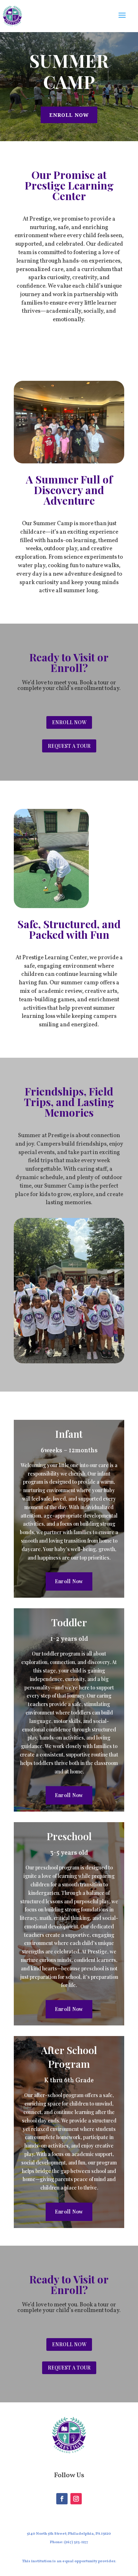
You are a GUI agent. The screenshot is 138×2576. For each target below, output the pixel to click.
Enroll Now (69, 115)
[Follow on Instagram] (76, 2499)
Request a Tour (69, 746)
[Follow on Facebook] (62, 2499)
